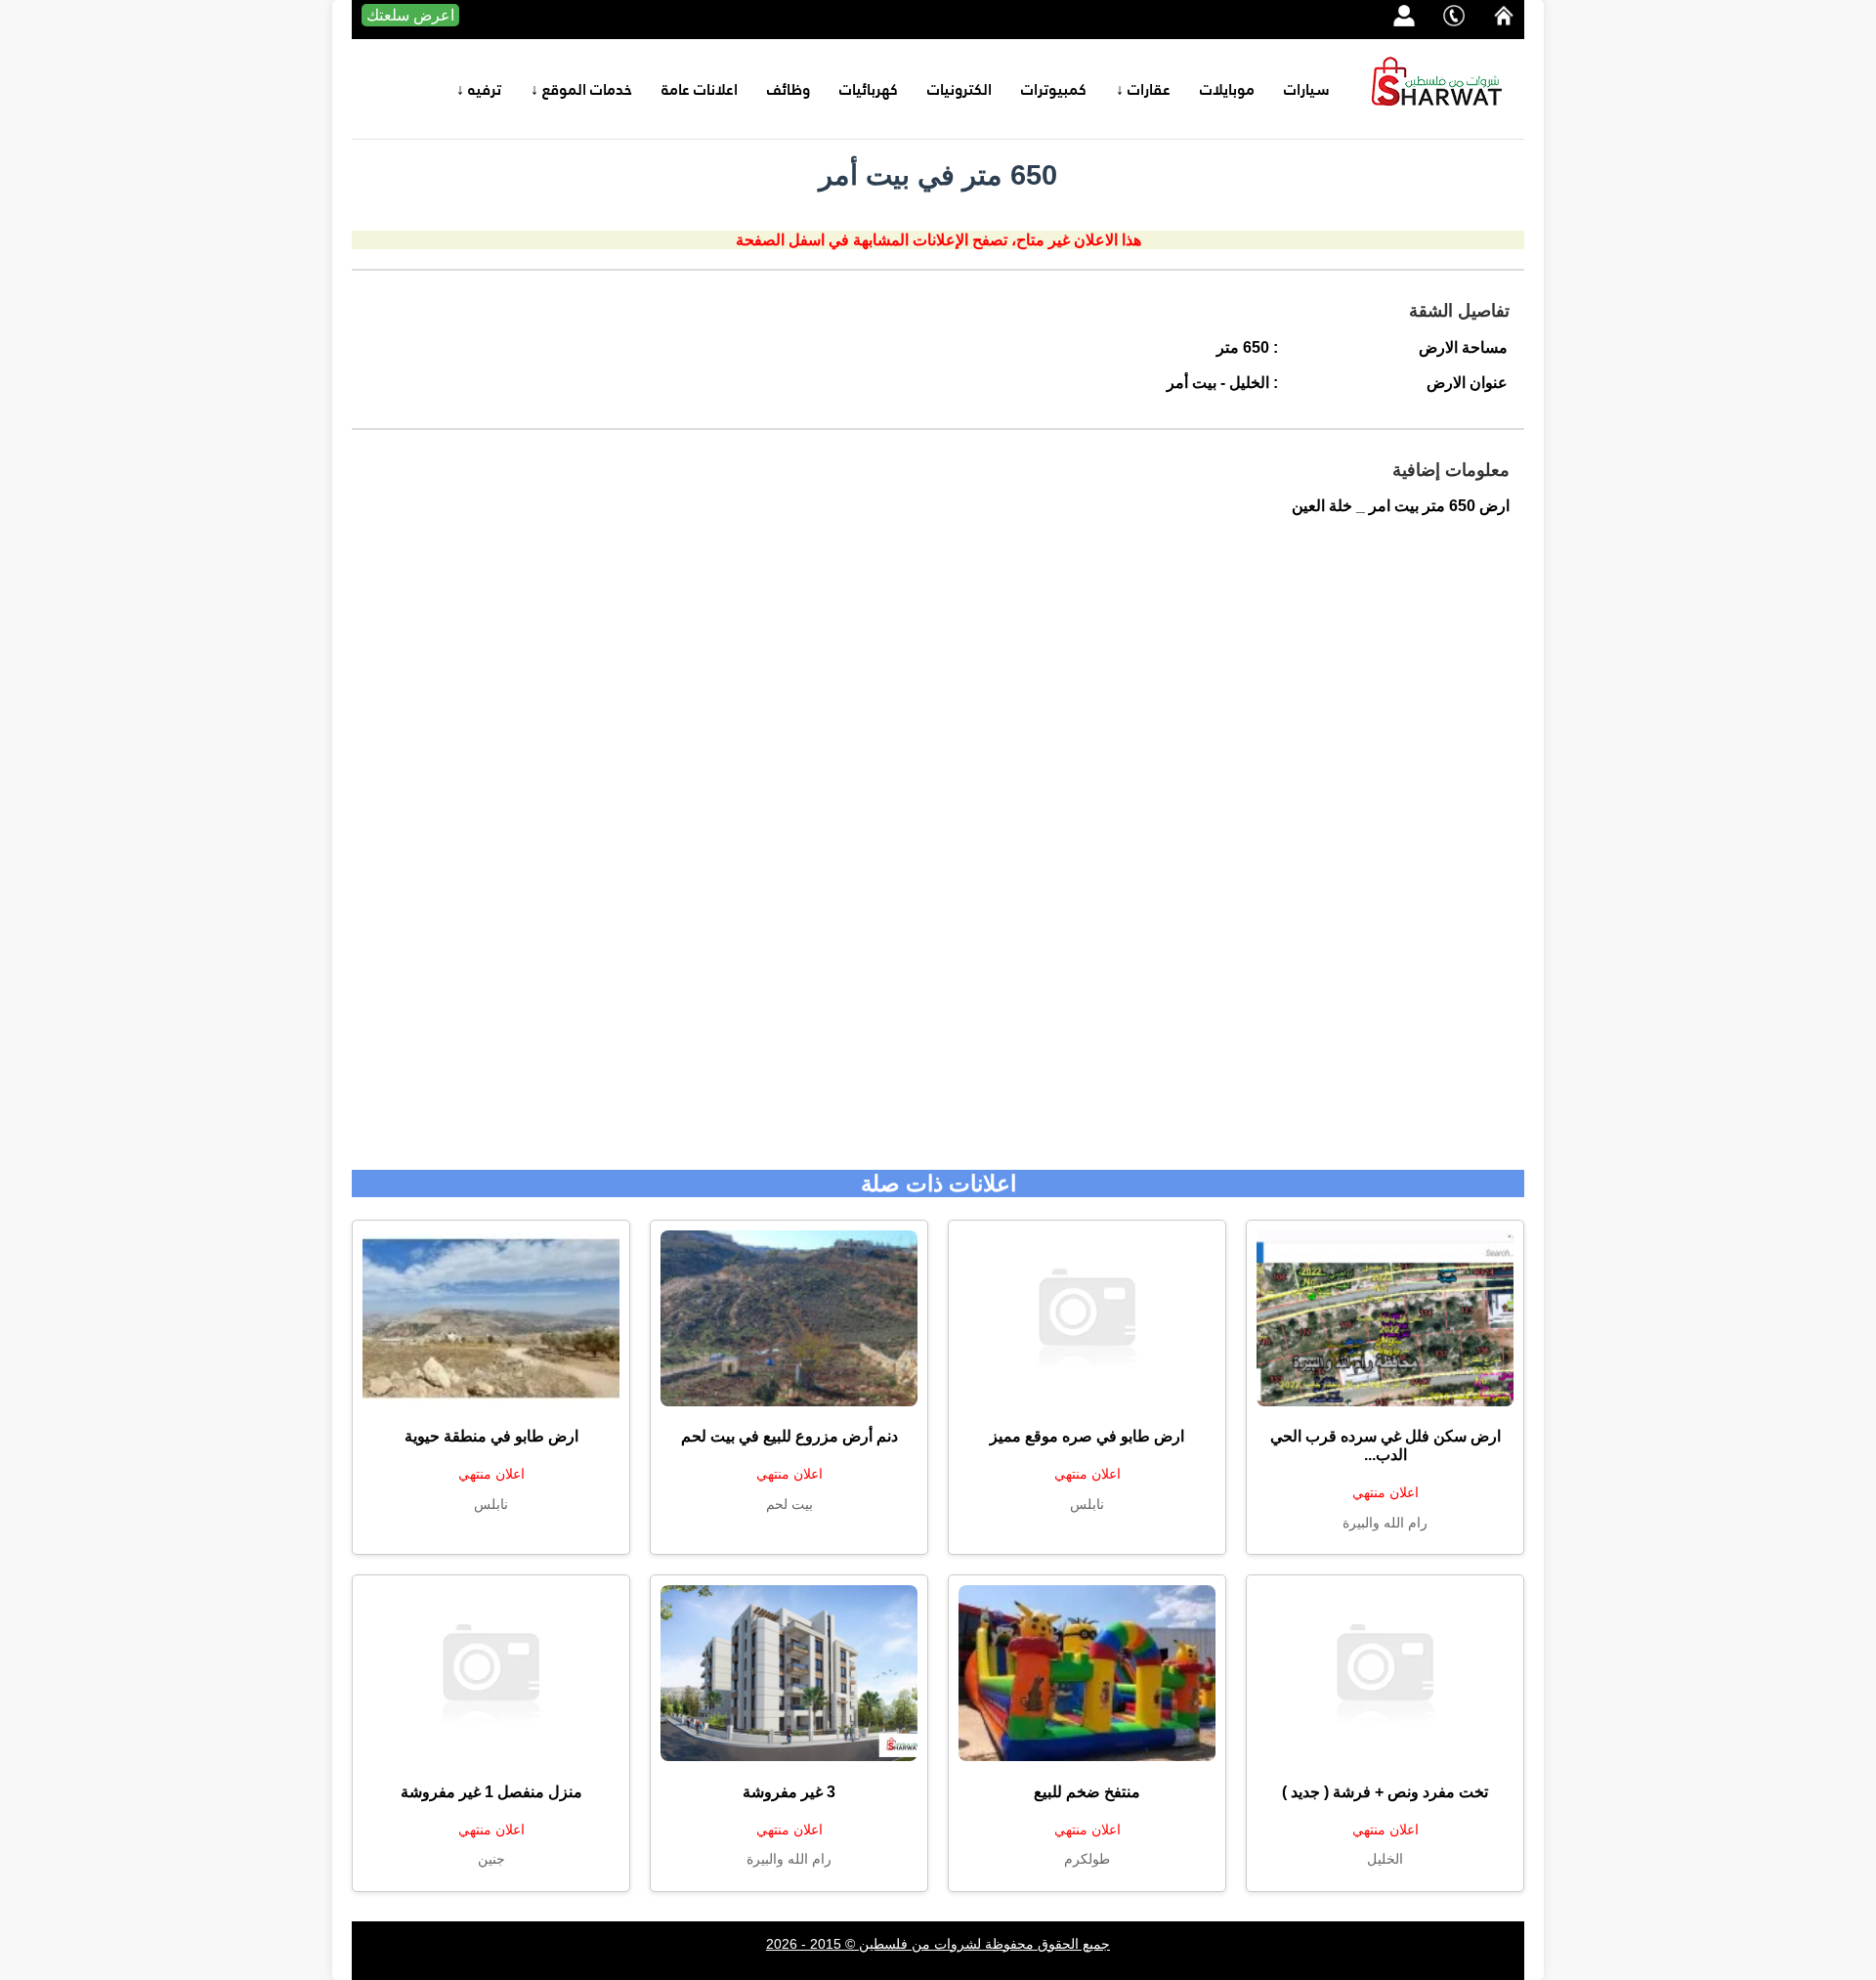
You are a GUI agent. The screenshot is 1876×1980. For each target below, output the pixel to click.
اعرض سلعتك (410, 15)
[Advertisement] (938, 853)
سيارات (1307, 89)
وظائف (789, 89)
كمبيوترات (1054, 89)
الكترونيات (959, 89)
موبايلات (1227, 89)
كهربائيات (869, 89)
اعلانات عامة (700, 89)
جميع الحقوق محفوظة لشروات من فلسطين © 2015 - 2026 (938, 1944)
